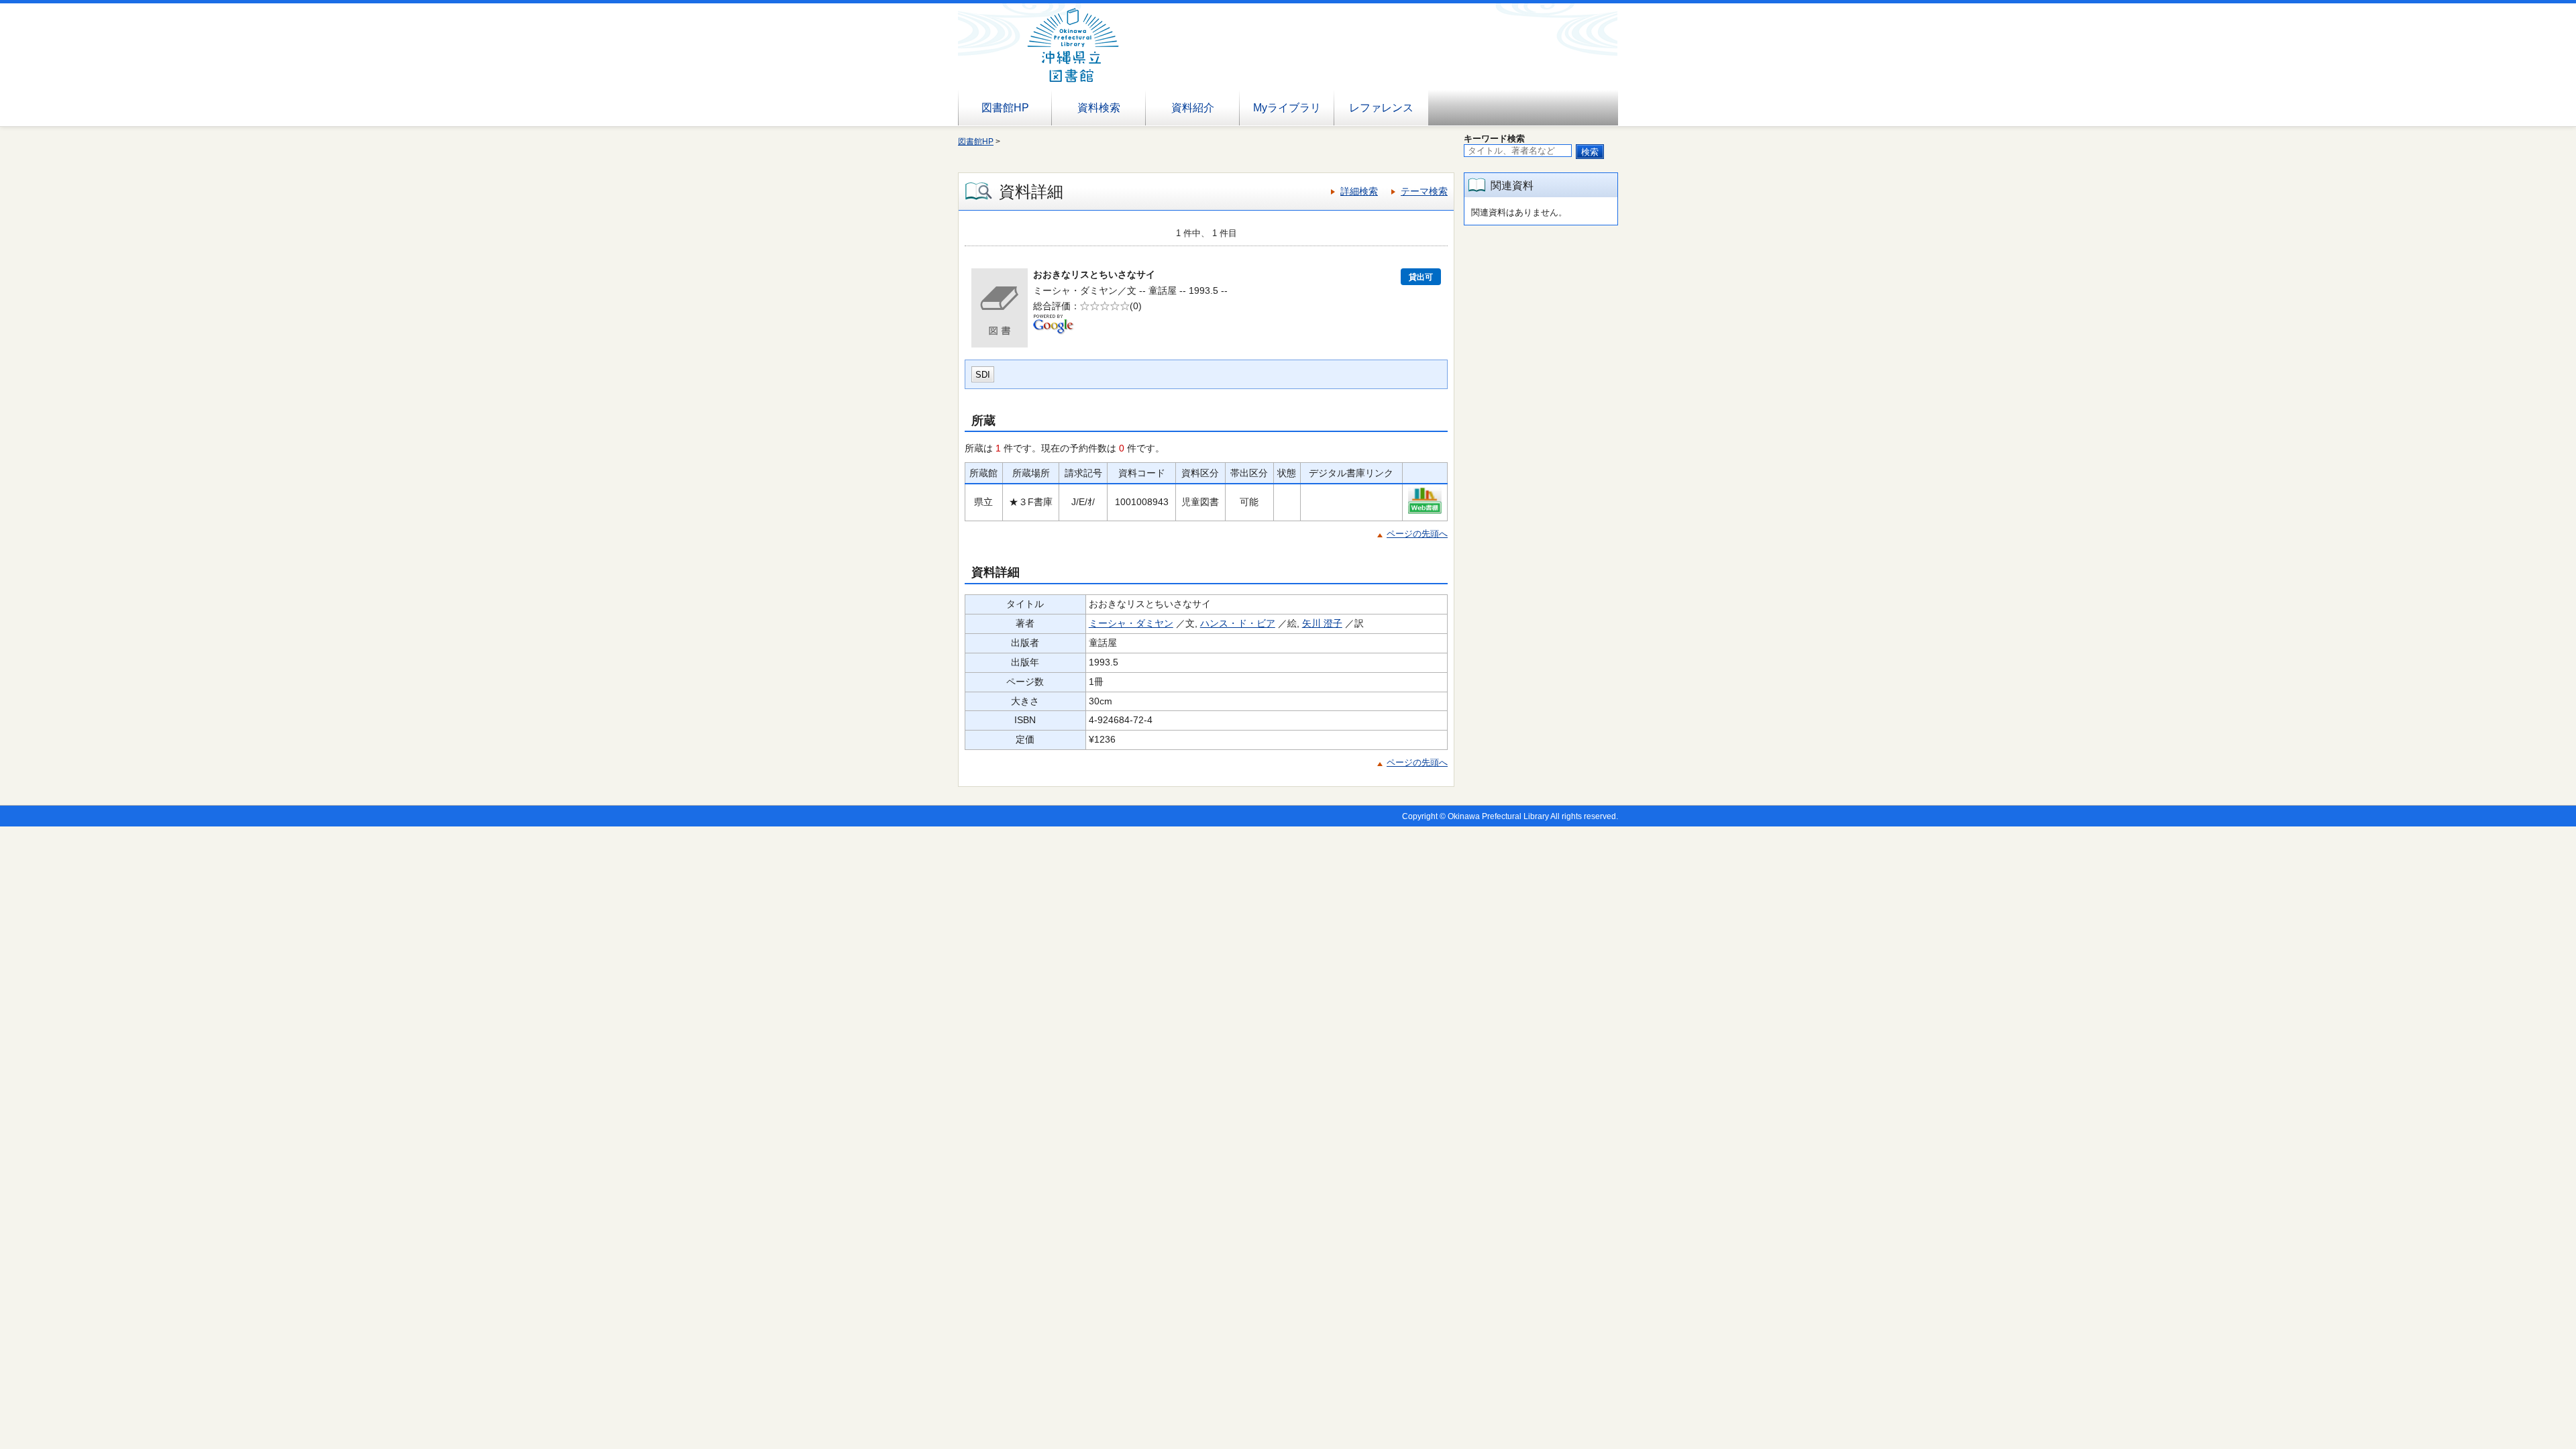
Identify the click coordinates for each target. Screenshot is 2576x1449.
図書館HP (1005, 108)
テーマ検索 (1424, 191)
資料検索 (1099, 108)
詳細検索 (1359, 191)
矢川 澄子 (1322, 623)
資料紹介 (1193, 108)
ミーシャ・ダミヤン (1131, 623)
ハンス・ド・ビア (1238, 623)
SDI (983, 375)
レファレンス (1381, 108)
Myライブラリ (1287, 108)
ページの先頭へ (1417, 534)
